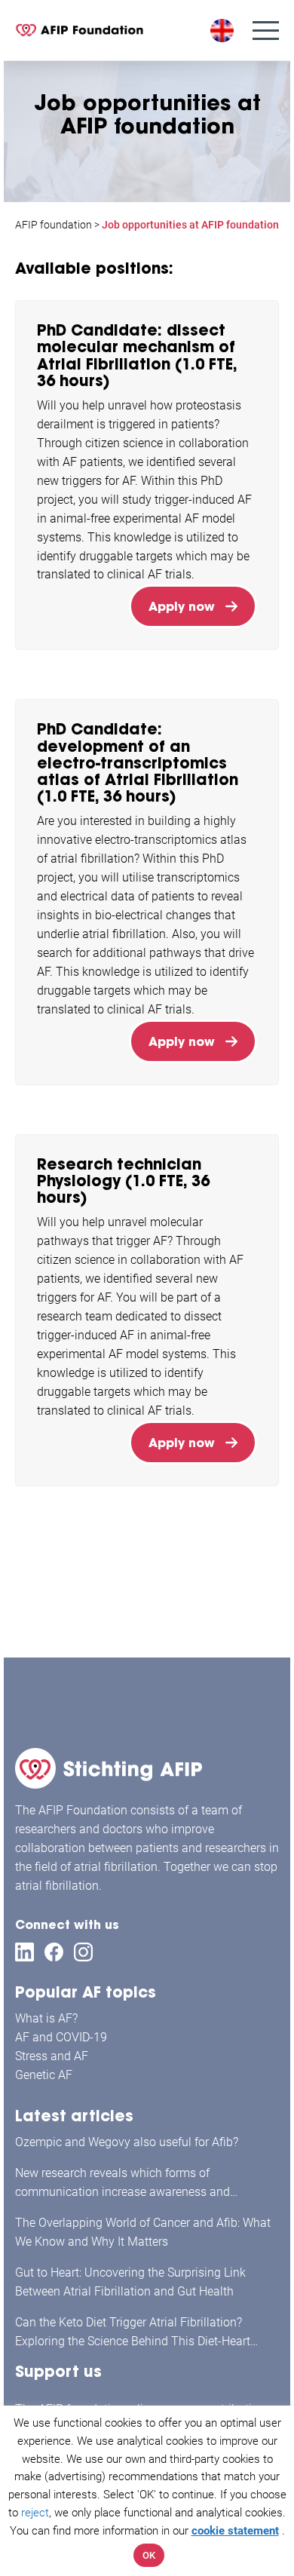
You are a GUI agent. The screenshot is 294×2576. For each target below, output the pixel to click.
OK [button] (149, 2555)
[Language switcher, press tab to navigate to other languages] (224, 31)
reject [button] (35, 2513)
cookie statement (235, 2531)
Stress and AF (52, 2056)
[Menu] (266, 31)
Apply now (182, 606)
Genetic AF (44, 2075)
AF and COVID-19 (61, 2037)
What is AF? (46, 2018)
